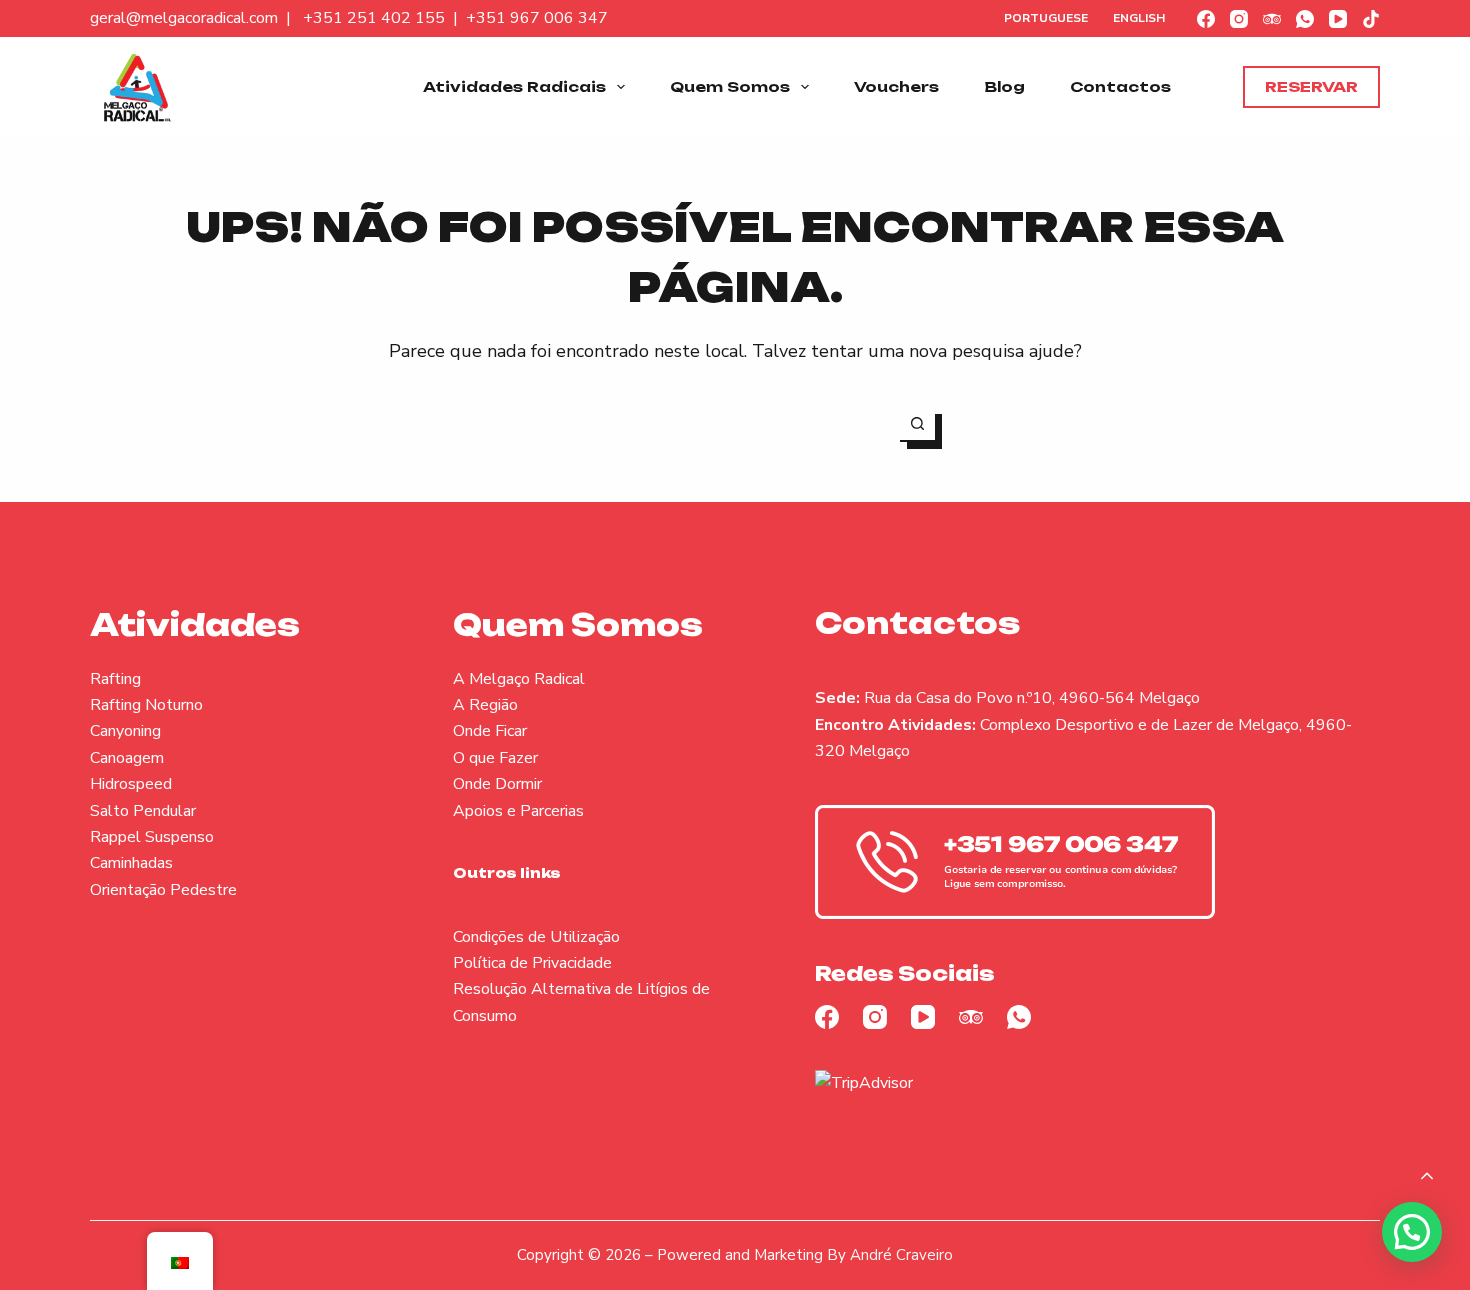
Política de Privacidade (532, 963)
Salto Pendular (143, 811)
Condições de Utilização (536, 937)
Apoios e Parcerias (518, 811)
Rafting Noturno (146, 705)
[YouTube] (1338, 19)
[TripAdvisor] (1272, 19)
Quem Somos (730, 86)
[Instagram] (1239, 19)
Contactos (1120, 86)
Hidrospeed (131, 784)
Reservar (1311, 86)
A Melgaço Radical (519, 679)
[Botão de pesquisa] (917, 424)
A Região (485, 705)
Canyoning (125, 731)
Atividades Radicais (514, 86)
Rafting (115, 679)
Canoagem (127, 758)
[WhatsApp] (1305, 19)
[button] (1412, 1232)
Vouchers (896, 86)
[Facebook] (1206, 19)
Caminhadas (131, 863)
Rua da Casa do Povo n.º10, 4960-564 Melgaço (1032, 698)
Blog (1004, 86)
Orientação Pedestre (163, 890)
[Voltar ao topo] (1427, 1176)
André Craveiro (901, 1255)
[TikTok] (1371, 19)
